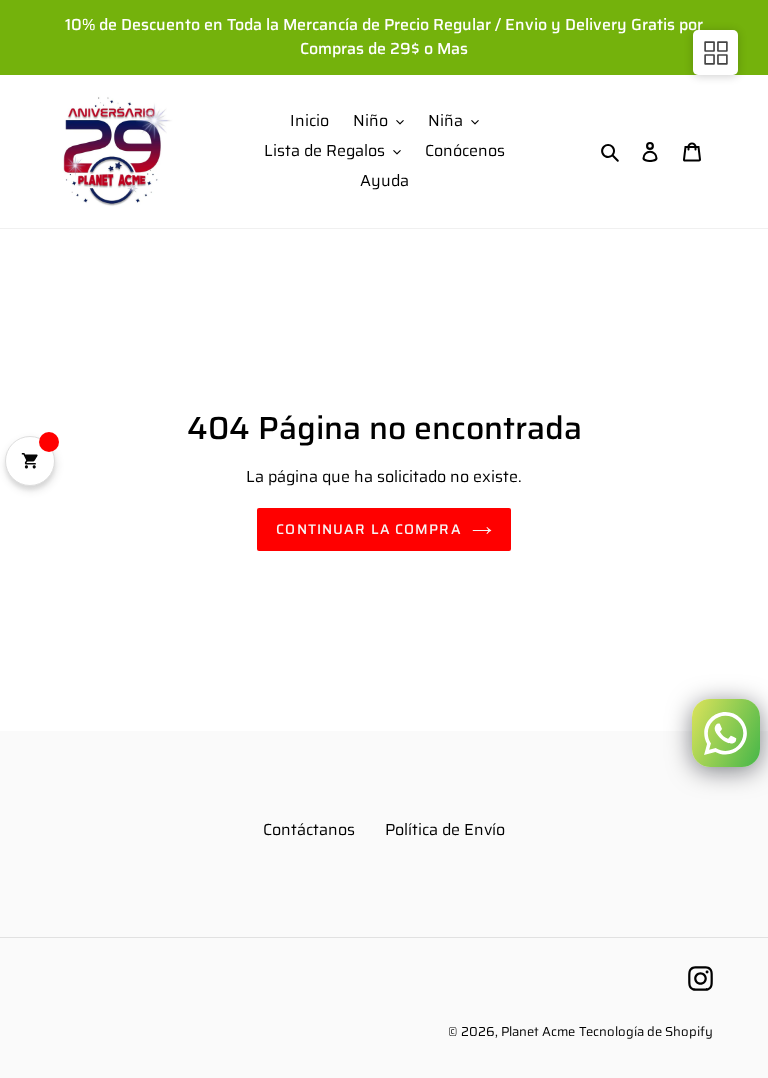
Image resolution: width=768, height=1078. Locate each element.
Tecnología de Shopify (646, 1031)
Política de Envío (445, 829)
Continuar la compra (368, 529)
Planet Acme (538, 1031)
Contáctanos (309, 829)
